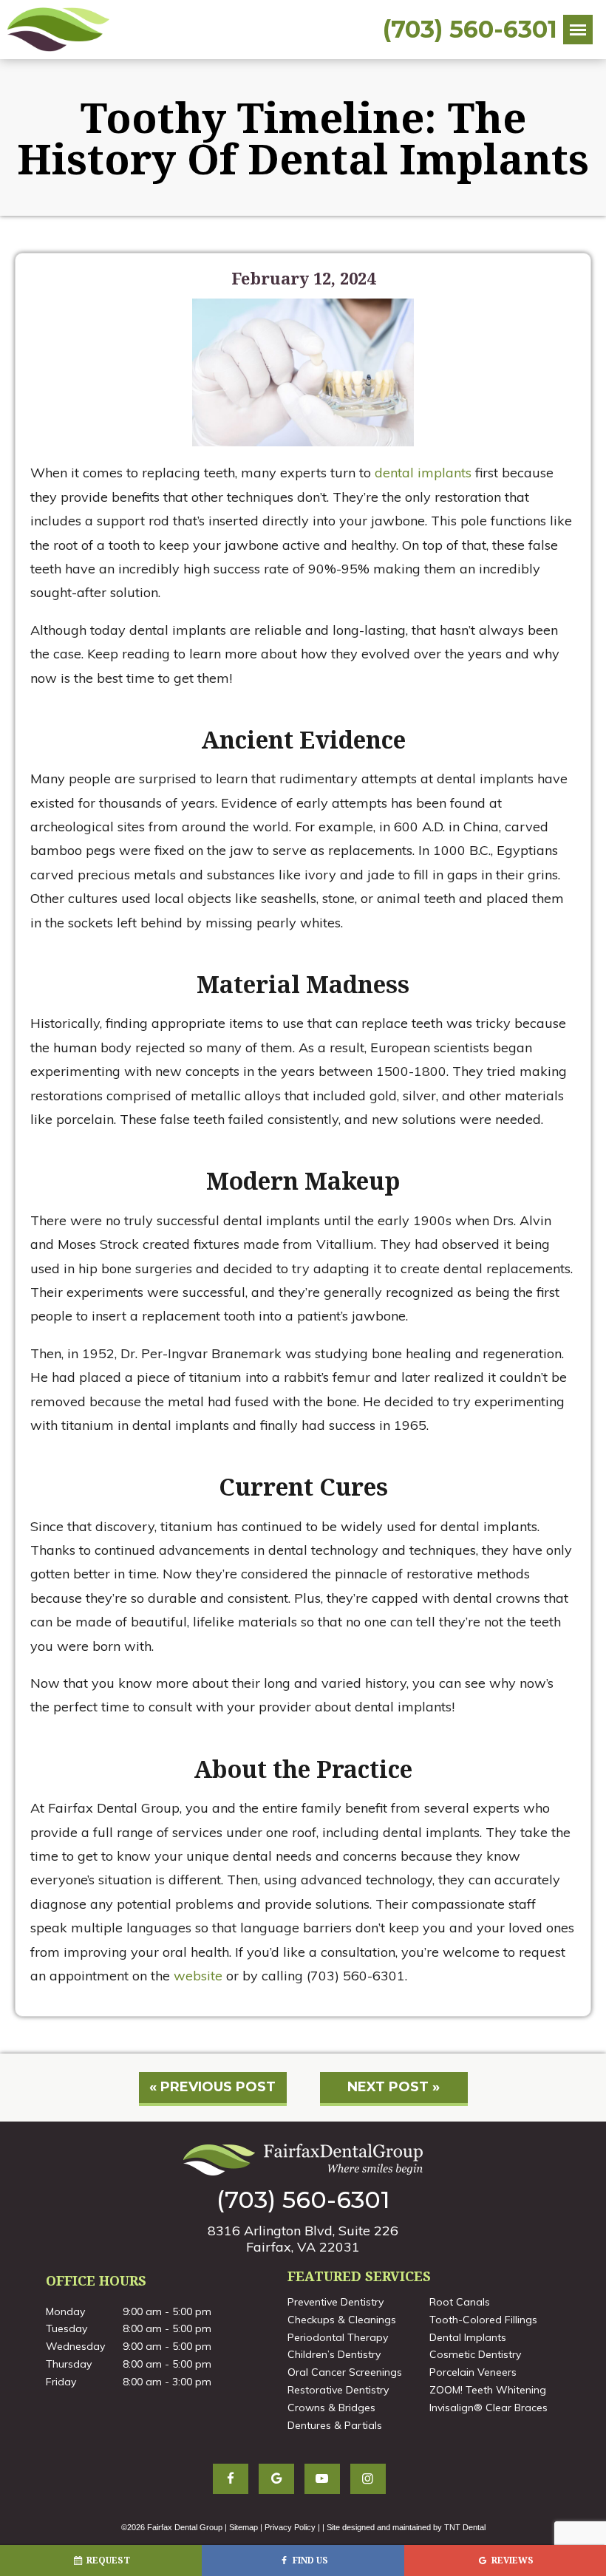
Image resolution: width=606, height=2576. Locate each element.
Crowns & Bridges (331, 2408)
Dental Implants (468, 2337)
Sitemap (244, 2527)
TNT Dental (465, 2527)
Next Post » (394, 2087)
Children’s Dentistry (334, 2354)
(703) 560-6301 (470, 30)
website (198, 1976)
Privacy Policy (290, 2527)
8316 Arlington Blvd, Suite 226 (303, 2238)
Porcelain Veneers (473, 2372)
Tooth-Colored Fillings (483, 2320)
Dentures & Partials (335, 2425)
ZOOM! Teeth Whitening (488, 2390)
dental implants (423, 473)
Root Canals (460, 2302)
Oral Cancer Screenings (345, 2372)
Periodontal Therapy (338, 2337)
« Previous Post (212, 2087)
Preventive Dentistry (336, 2302)
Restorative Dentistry (338, 2390)
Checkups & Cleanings (342, 2320)
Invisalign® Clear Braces (488, 2408)
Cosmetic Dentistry (475, 2354)
